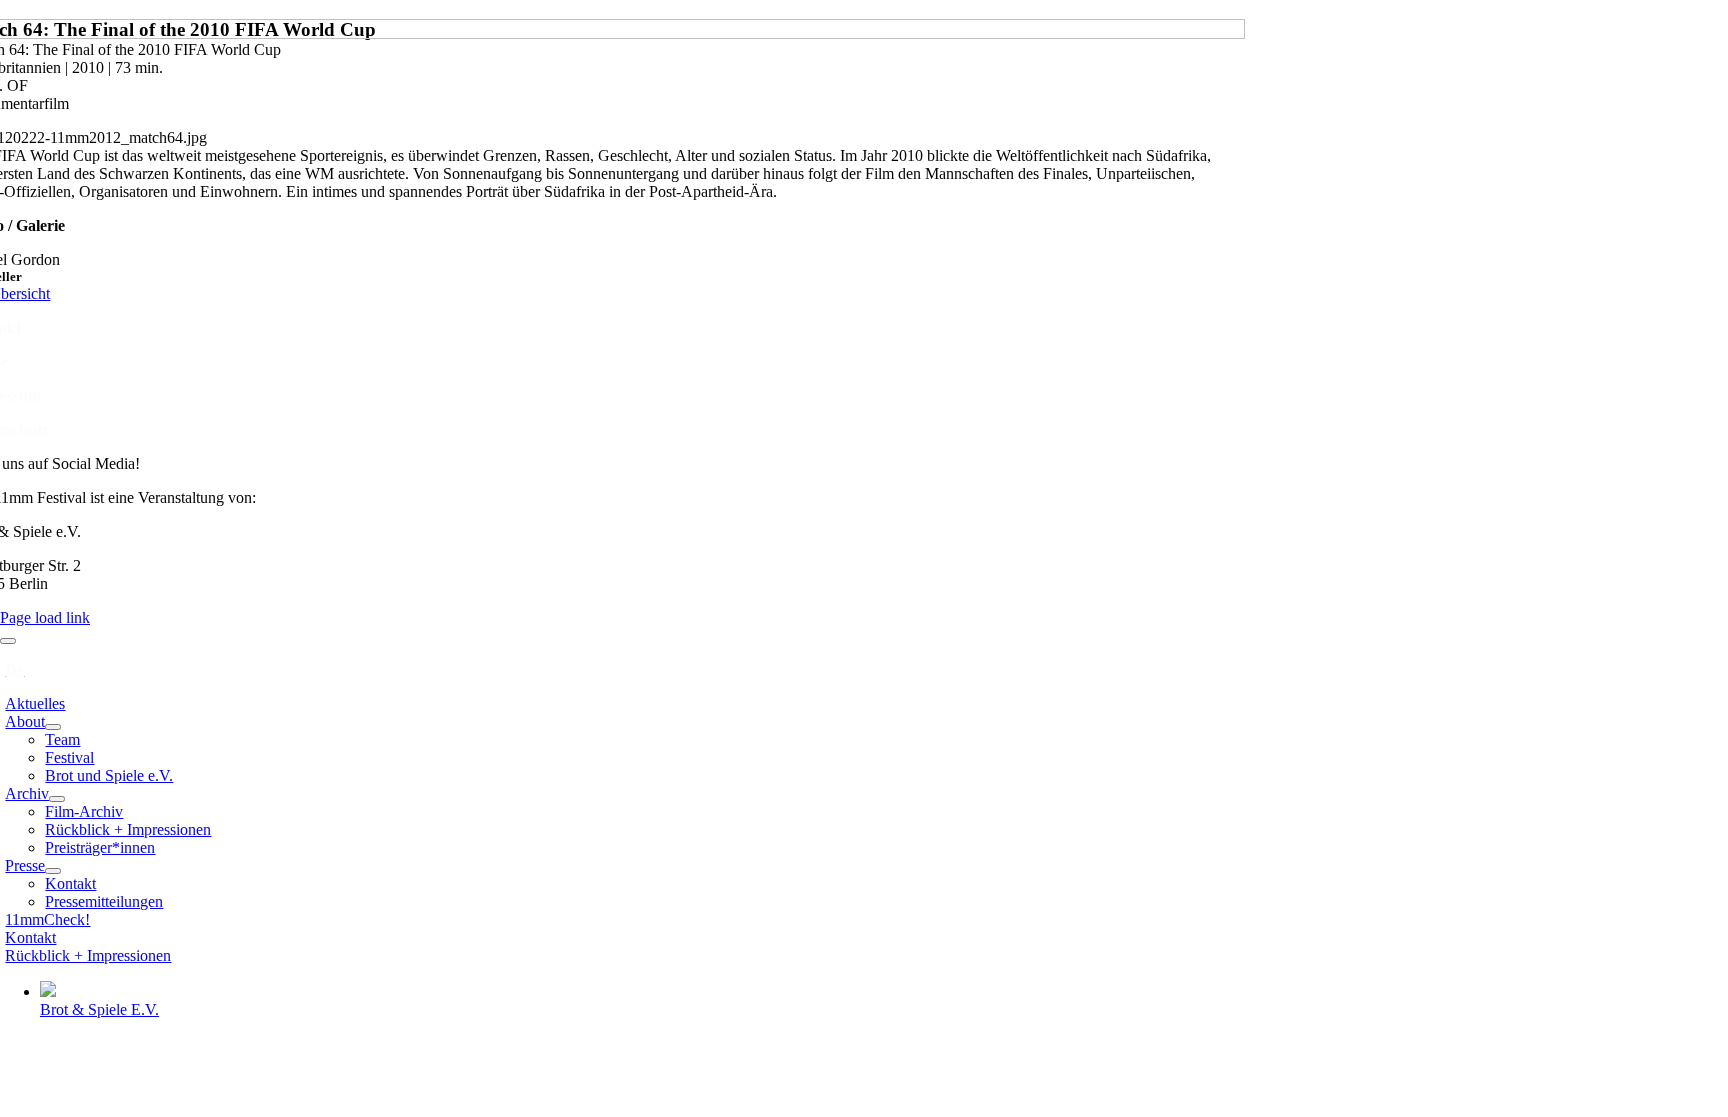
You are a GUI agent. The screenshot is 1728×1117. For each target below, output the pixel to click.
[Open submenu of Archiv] (57, 799)
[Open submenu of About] (53, 727)
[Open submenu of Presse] (53, 871)
